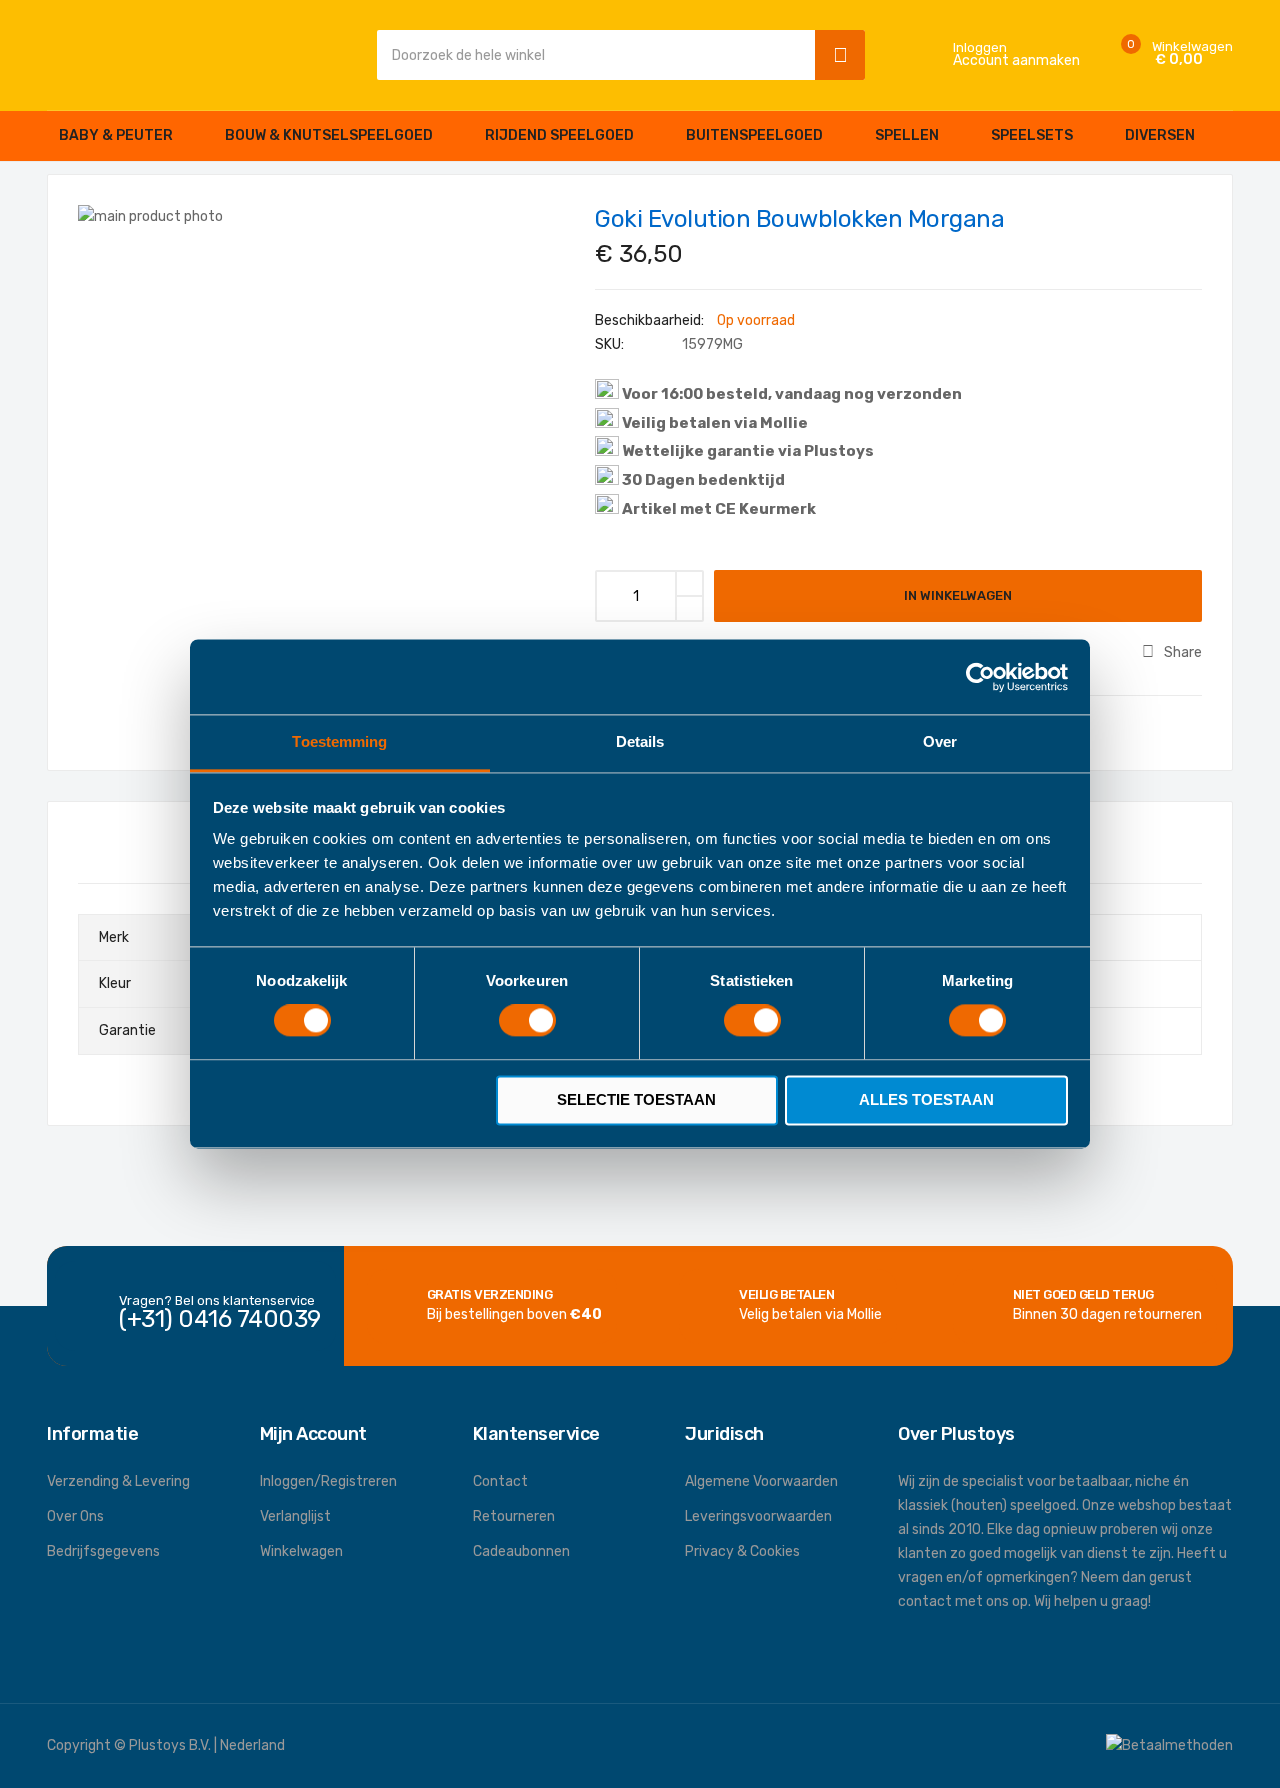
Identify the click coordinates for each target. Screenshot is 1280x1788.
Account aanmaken (1016, 61)
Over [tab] (940, 741)
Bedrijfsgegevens (103, 1551)
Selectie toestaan (636, 1099)
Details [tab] (640, 741)
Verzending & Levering (118, 1481)
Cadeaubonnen (521, 1551)
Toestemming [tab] (339, 741)
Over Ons (75, 1516)
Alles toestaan (926, 1099)
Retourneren (514, 1516)
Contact (500, 1481)
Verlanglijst (295, 1516)
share (1183, 652)
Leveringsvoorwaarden (758, 1516)
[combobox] (591, 55)
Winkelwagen (301, 1551)
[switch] (527, 1023)
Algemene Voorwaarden (761, 1481)
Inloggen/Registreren (328, 1481)
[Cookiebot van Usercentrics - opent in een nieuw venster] (980, 677)
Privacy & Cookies (742, 1551)
